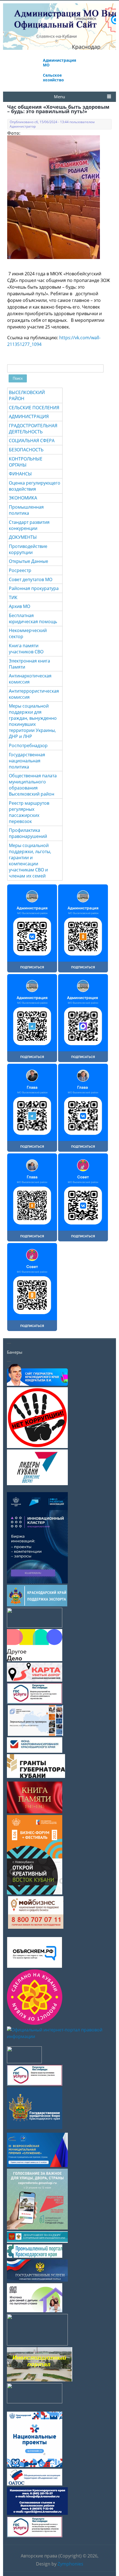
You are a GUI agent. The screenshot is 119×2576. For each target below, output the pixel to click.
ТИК (13, 597)
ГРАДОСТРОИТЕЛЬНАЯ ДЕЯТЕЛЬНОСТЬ (33, 429)
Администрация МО (59, 63)
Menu (59, 97)
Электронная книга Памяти (29, 664)
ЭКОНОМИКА (23, 498)
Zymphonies (70, 2564)
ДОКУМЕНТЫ (23, 537)
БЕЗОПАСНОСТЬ (26, 450)
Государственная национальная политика (27, 761)
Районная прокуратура (34, 588)
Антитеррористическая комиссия (34, 694)
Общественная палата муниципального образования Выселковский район (33, 785)
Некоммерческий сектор (28, 633)
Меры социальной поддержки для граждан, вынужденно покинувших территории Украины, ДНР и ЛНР (33, 721)
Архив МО (20, 606)
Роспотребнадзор (28, 745)
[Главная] (60, 40)
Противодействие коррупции (28, 549)
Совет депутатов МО (31, 579)
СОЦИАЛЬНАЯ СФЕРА (32, 441)
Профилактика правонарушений (28, 833)
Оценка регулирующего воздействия (35, 486)
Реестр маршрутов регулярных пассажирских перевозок (29, 812)
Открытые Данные (29, 561)
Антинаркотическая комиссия (30, 679)
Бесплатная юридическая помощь (33, 618)
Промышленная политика (26, 510)
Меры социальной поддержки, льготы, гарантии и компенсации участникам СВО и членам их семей (30, 861)
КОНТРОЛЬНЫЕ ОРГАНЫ (26, 462)
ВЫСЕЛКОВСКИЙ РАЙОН (27, 395)
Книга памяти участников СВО (26, 649)
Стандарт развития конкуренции (29, 525)
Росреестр (20, 570)
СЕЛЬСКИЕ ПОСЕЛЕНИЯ (34, 408)
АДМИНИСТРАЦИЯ (29, 416)
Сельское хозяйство (53, 77)
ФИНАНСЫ (20, 474)
